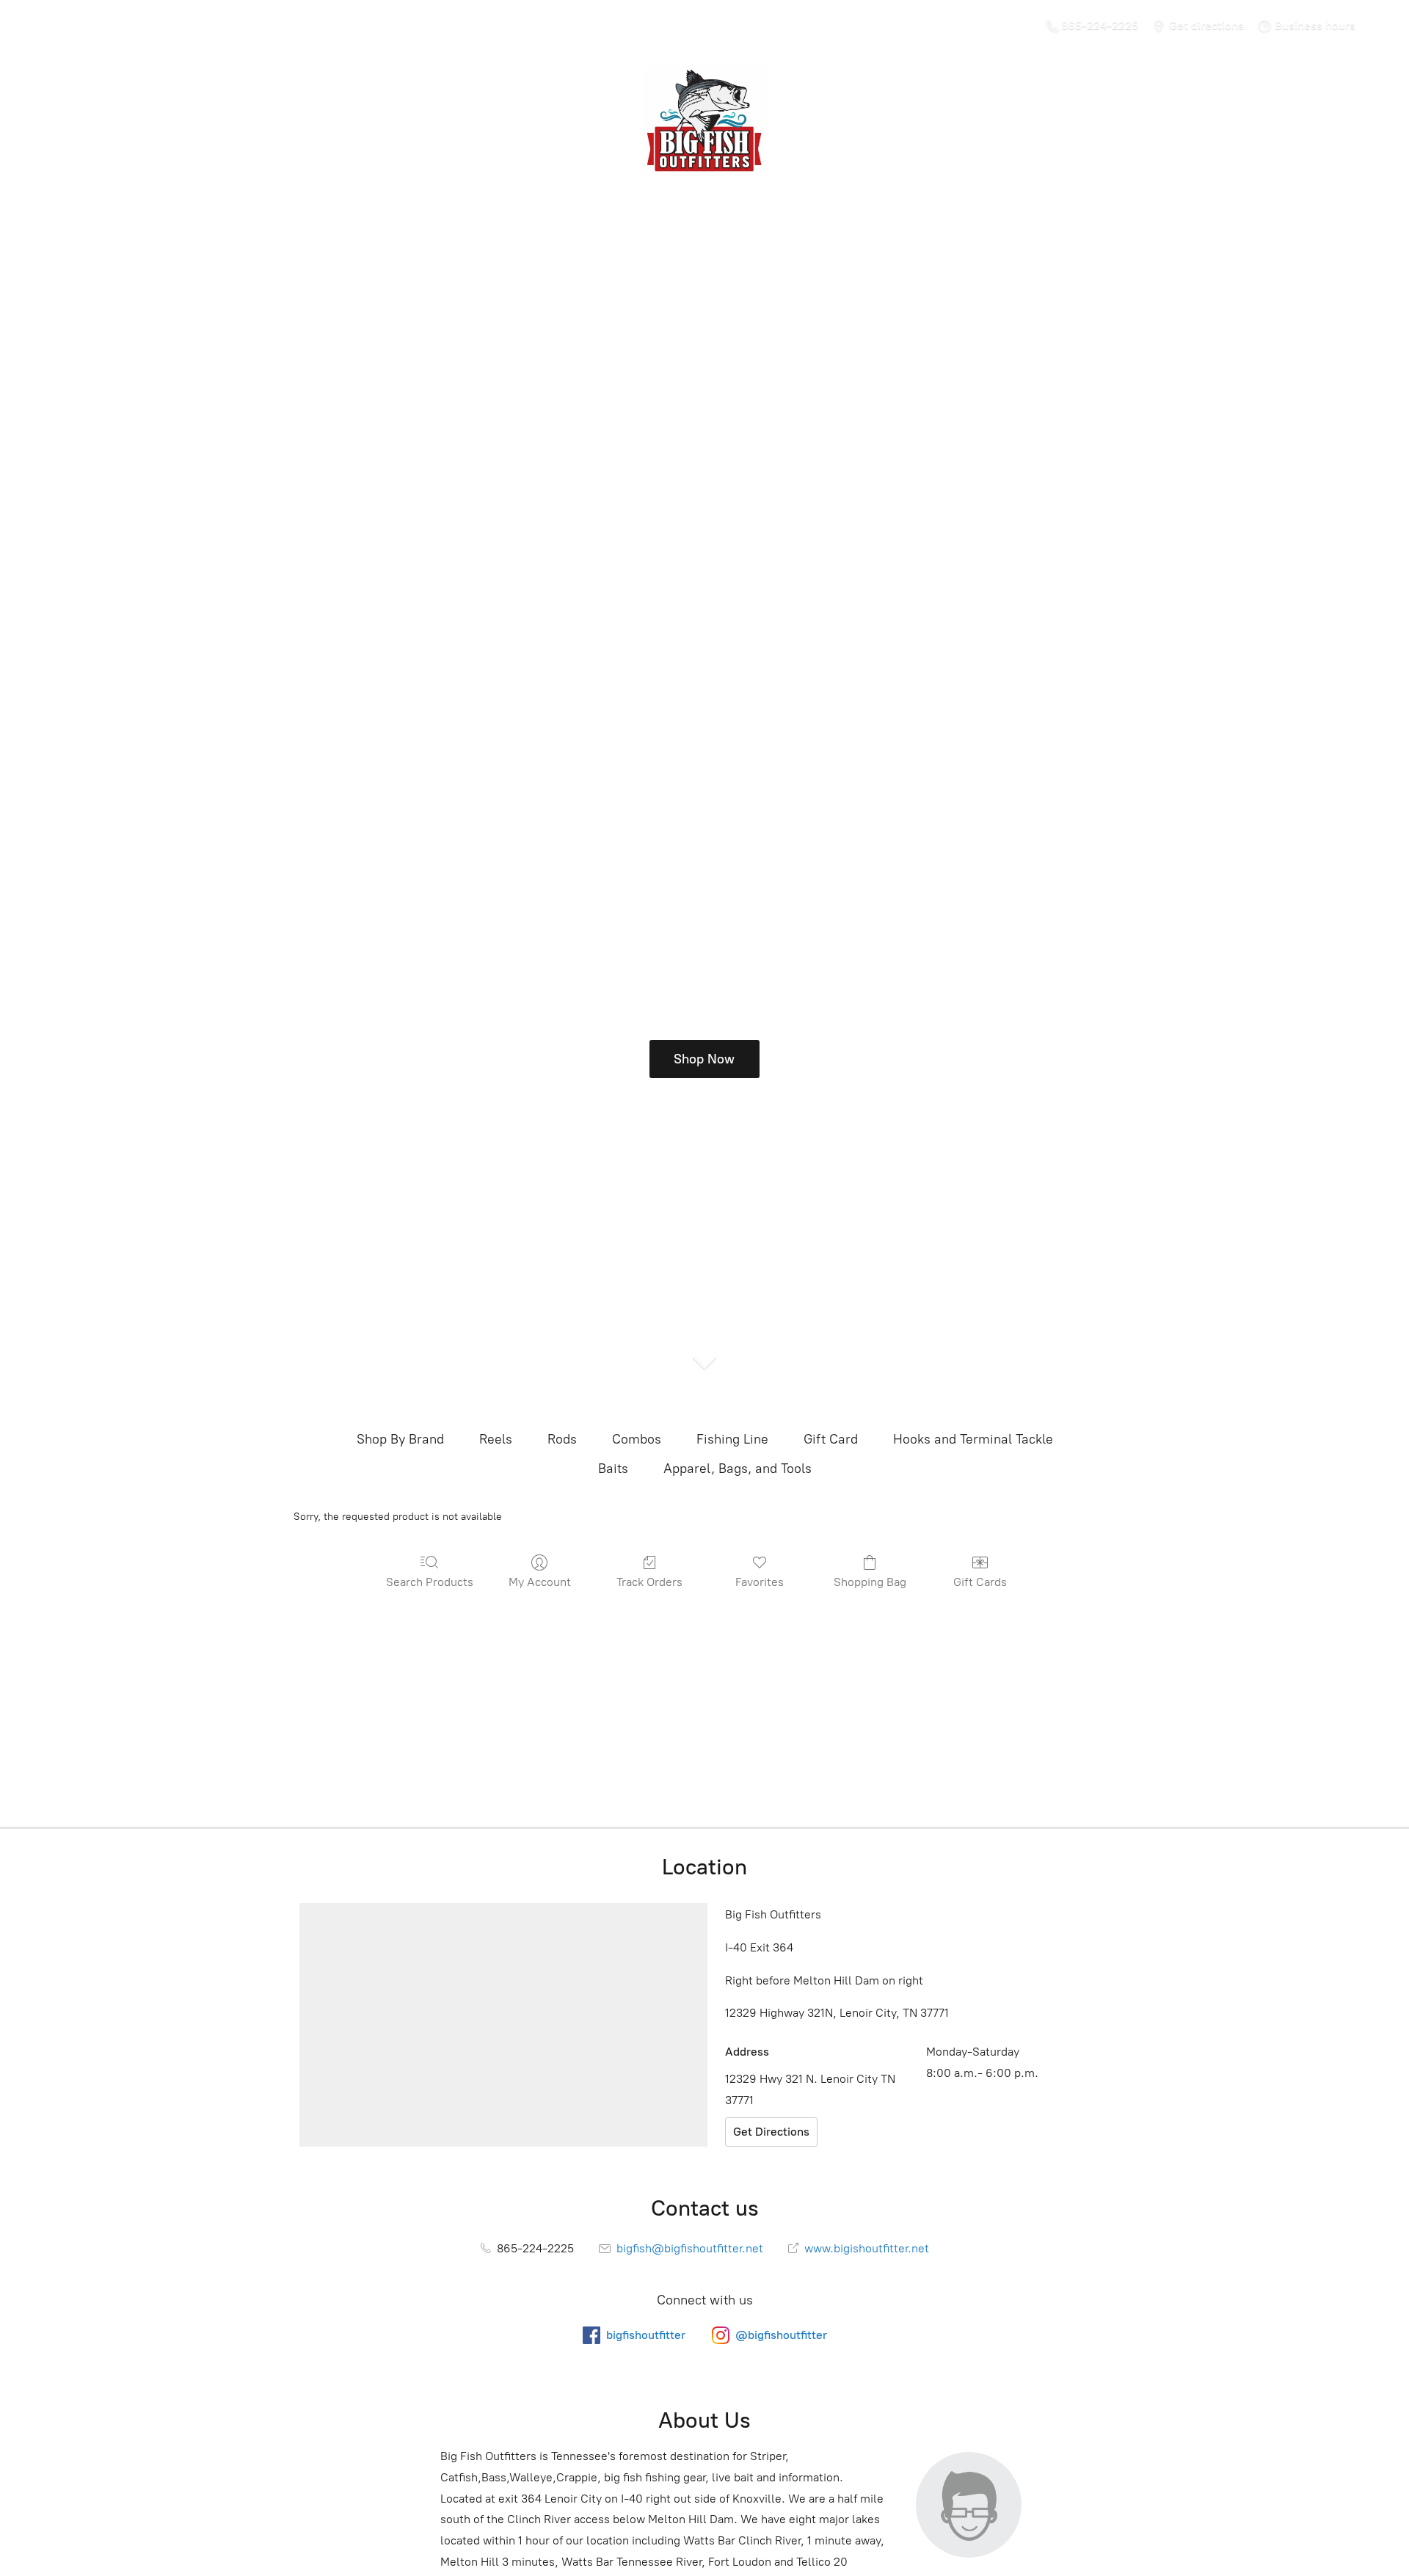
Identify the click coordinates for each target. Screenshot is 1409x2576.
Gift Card (831, 1439)
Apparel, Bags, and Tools (738, 1469)
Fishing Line (732, 1439)
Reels (496, 1439)
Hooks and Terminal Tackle (973, 1439)
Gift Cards (980, 1582)
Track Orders (649, 1582)
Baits (613, 1469)
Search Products (430, 1582)
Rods (562, 1439)
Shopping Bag (870, 1582)
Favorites (760, 1582)
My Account (540, 1582)
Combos (637, 1439)
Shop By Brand (400, 1439)
